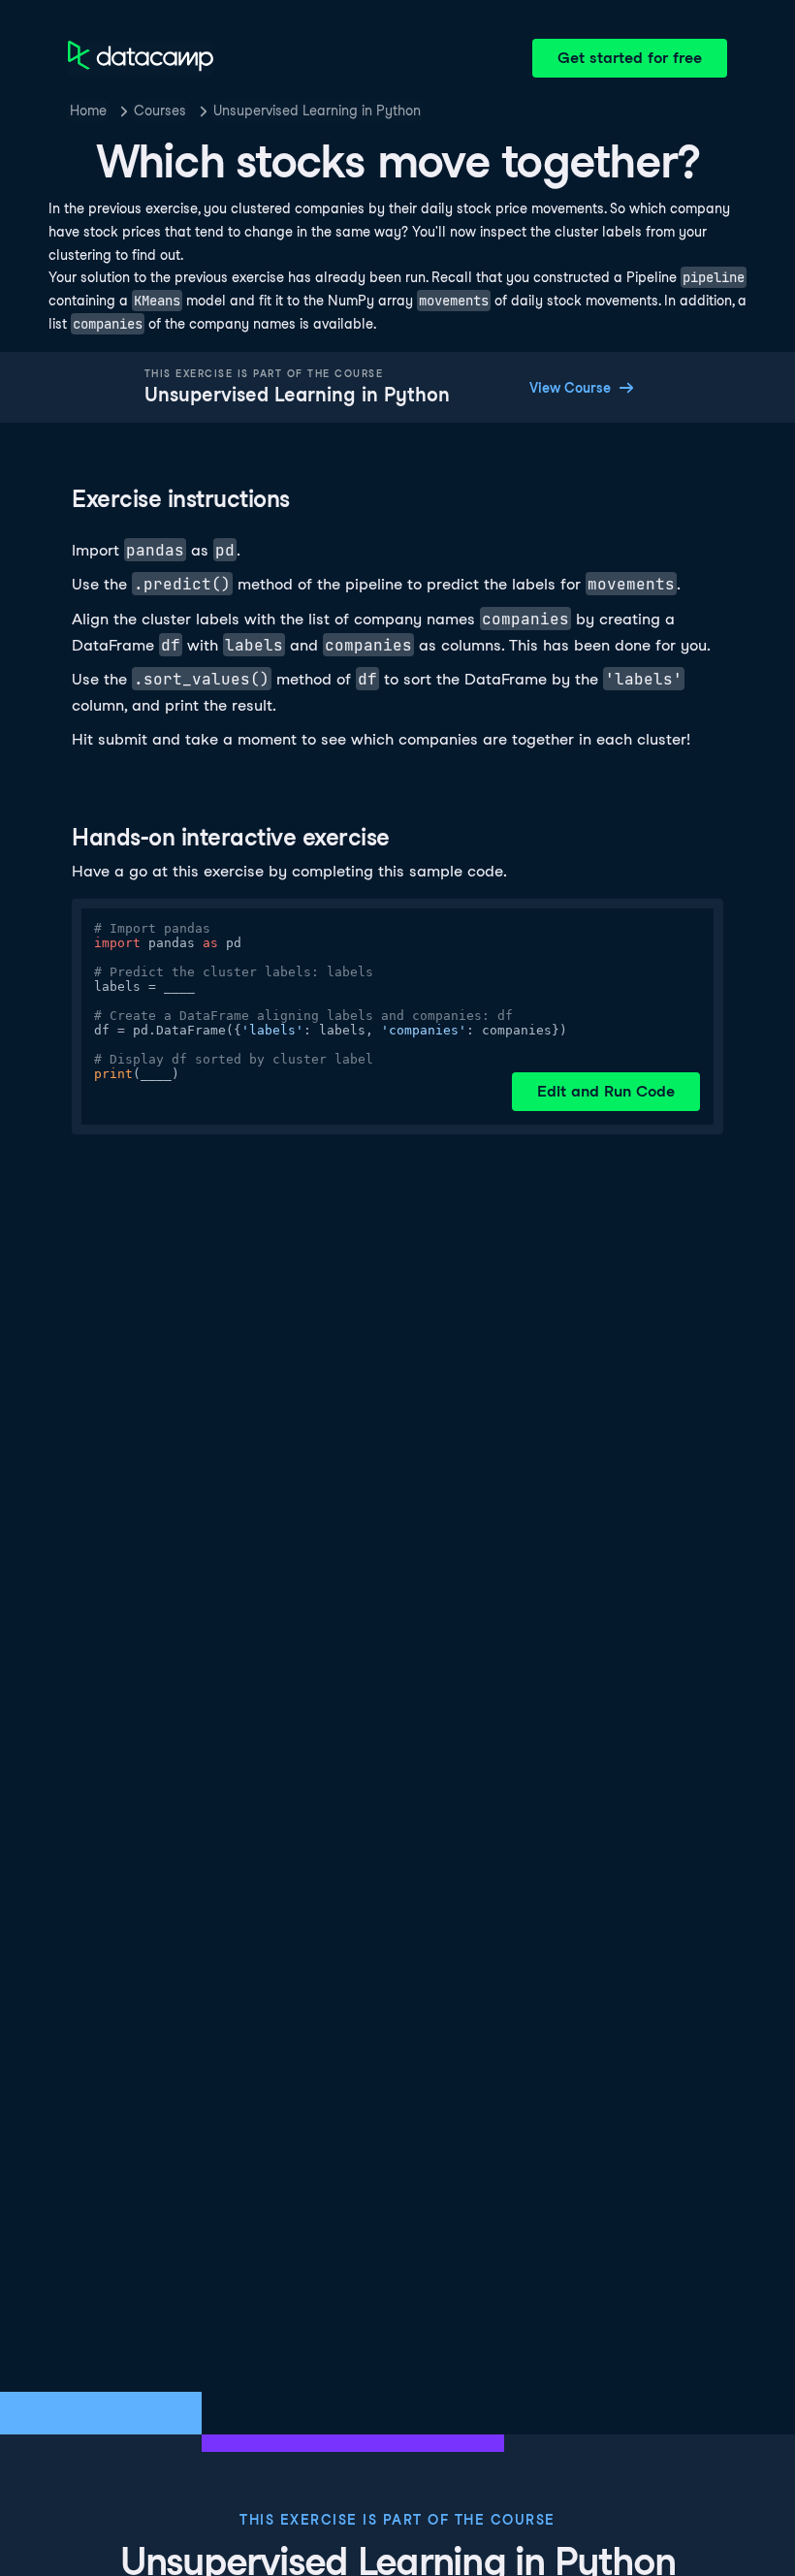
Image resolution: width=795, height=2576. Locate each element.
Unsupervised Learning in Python (317, 111)
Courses (160, 111)
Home (88, 111)
